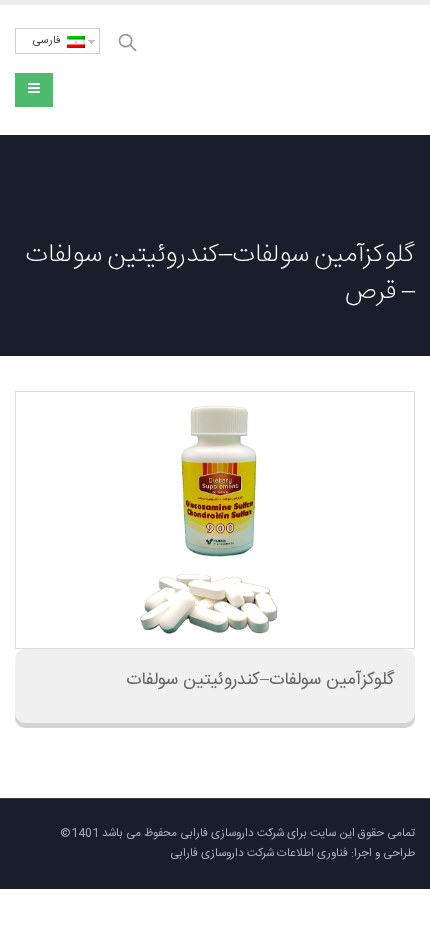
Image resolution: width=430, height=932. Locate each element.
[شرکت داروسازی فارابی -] (325, 70)
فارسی (50, 41)
